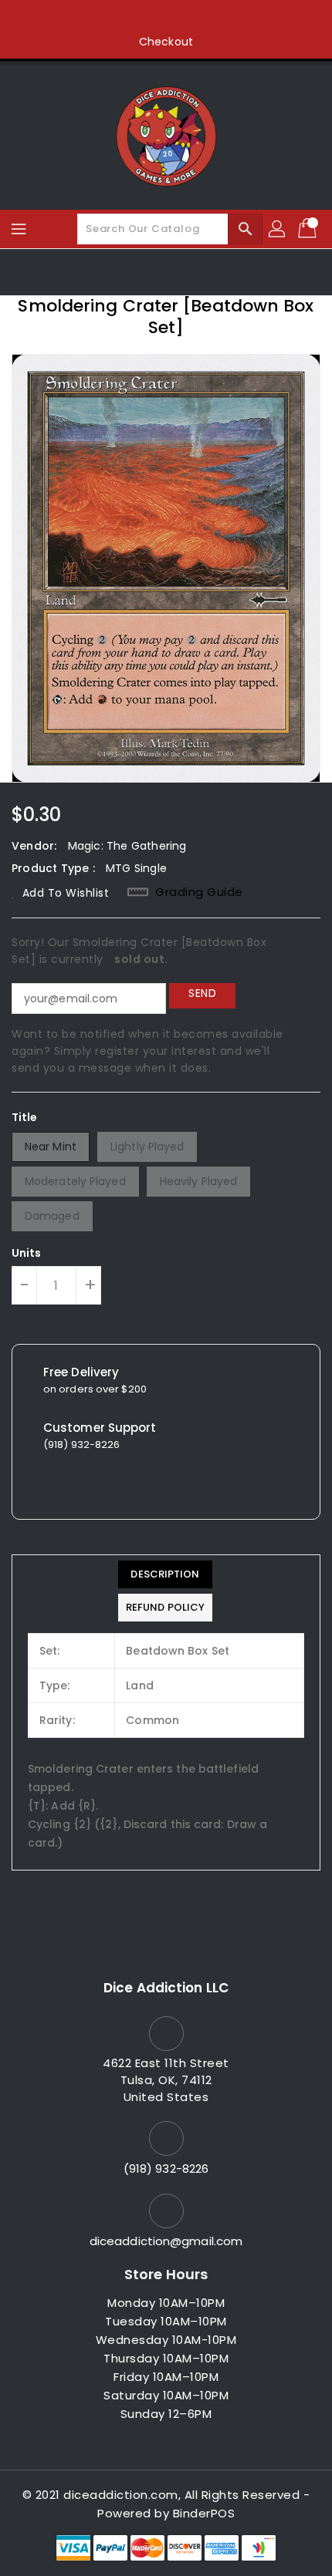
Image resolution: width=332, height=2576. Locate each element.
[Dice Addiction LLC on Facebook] (107, 18)
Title (25, 1117)
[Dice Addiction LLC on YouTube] (195, 18)
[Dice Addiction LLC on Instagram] (166, 18)
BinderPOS (204, 2513)
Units (27, 1253)
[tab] (165, 1574)
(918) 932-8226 (166, 2169)
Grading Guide (199, 892)
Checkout (166, 42)
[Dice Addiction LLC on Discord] (225, 18)
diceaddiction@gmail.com (166, 2241)
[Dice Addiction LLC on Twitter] (137, 18)
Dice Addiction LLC (166, 1988)
